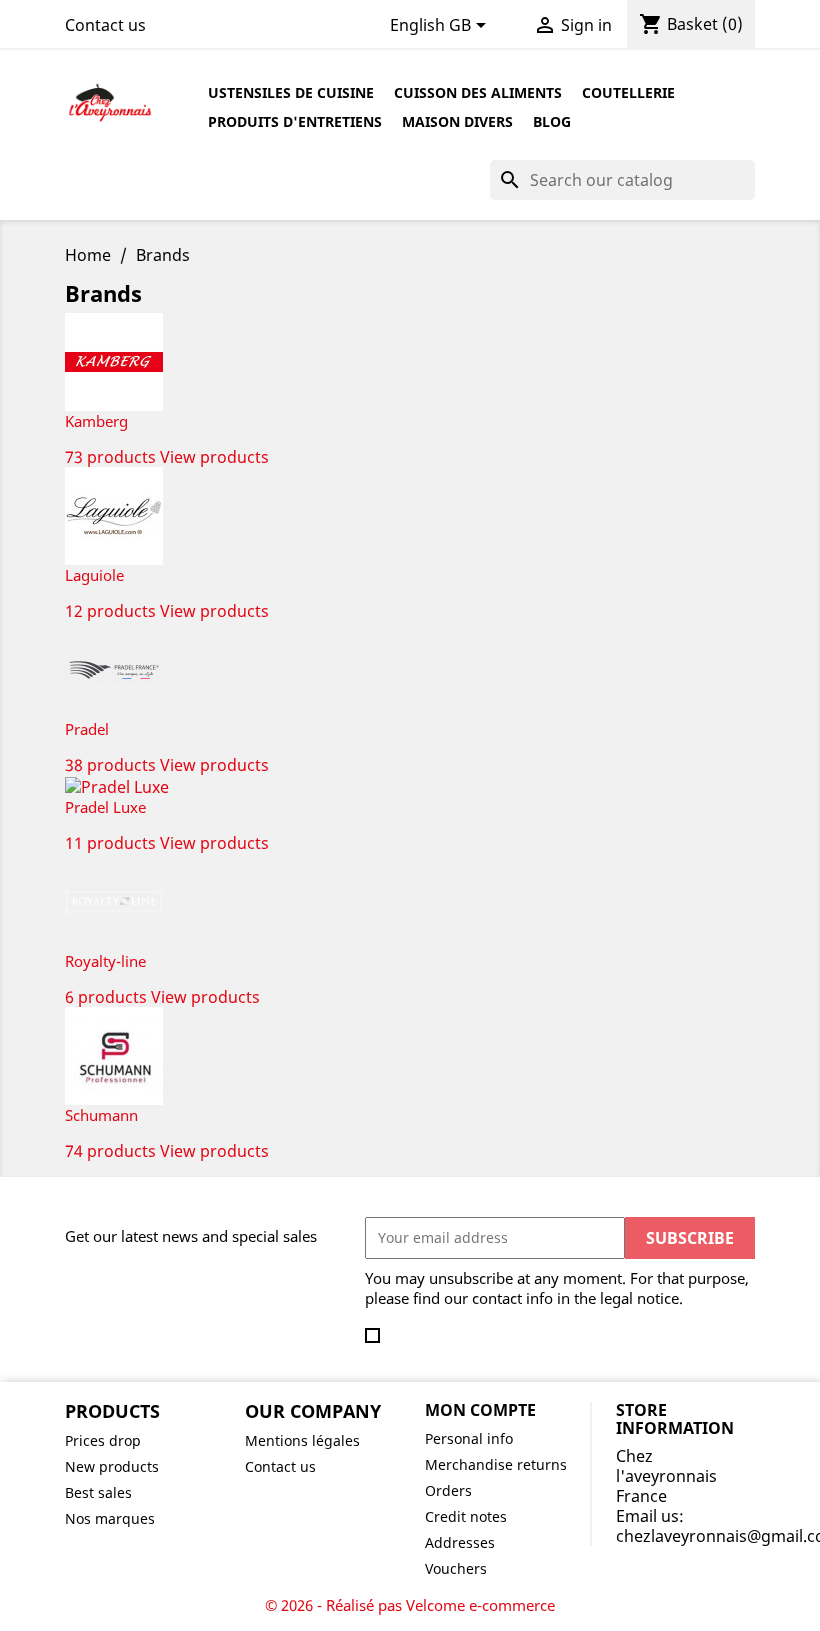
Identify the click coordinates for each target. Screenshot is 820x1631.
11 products (110, 843)
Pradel (87, 729)
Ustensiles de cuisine (291, 92)
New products (112, 1466)
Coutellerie (628, 92)
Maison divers (457, 121)
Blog (552, 121)
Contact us (105, 25)
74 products (110, 1151)
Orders (448, 1490)
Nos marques (110, 1518)
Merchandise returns (496, 1464)
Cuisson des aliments (478, 92)
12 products (110, 611)
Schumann (101, 1115)
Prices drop (103, 1440)
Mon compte (480, 1410)
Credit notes (466, 1516)
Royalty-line (105, 961)
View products (214, 457)
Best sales (98, 1492)
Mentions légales (302, 1440)
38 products (110, 765)
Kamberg (96, 421)
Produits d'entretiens (295, 121)
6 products (106, 997)
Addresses (460, 1542)
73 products (110, 457)
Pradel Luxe (105, 807)
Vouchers (456, 1568)
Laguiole (94, 575)
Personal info (469, 1438)
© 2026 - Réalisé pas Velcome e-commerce (410, 1605)
